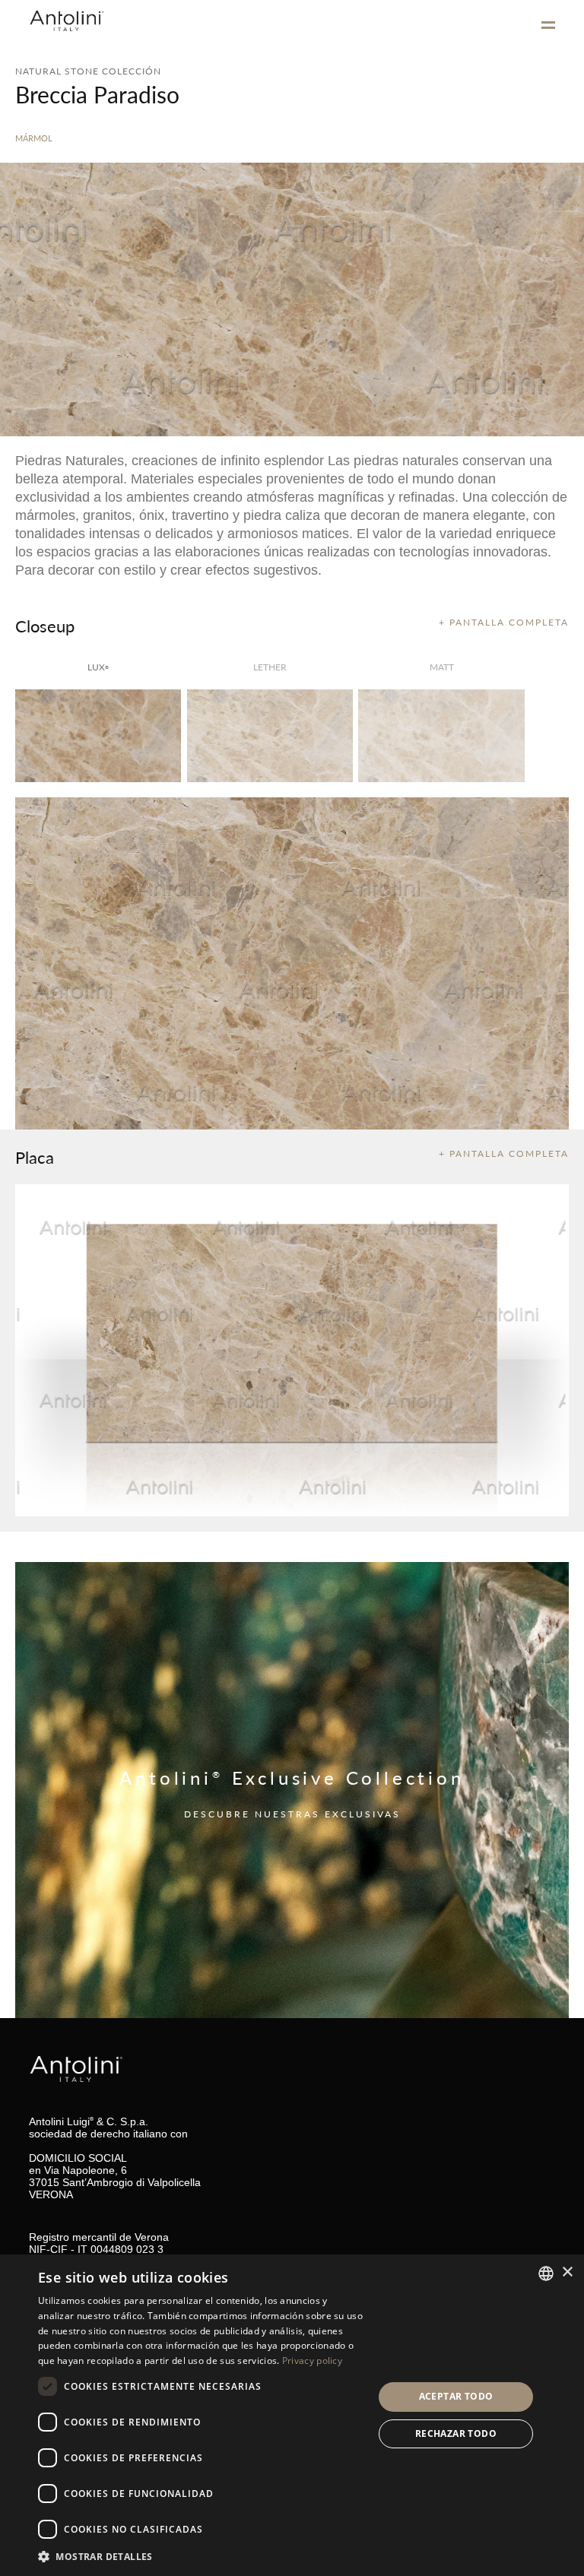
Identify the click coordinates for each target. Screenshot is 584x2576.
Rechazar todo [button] (456, 2433)
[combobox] (546, 2273)
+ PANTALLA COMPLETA (504, 622)
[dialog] (292, 2415)
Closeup (45, 626)
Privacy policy (312, 2361)
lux (98, 667)
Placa (35, 1157)
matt (442, 667)
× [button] (567, 2272)
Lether (270, 667)
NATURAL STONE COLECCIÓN (88, 71)
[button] (201, 2556)
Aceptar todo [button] (456, 2396)
